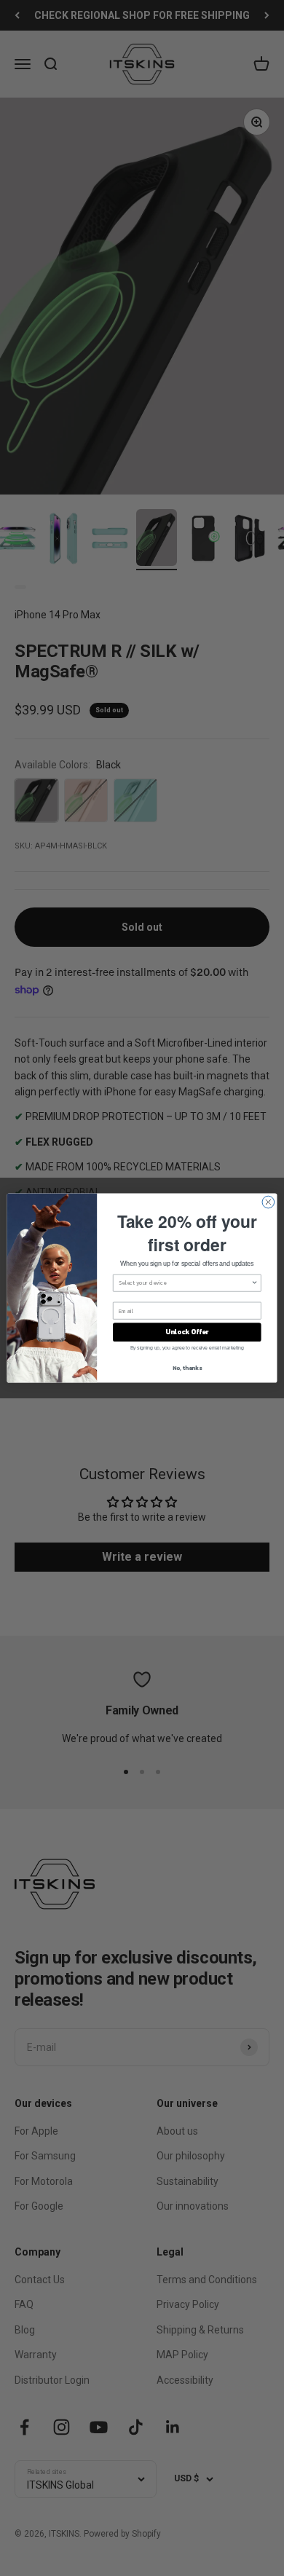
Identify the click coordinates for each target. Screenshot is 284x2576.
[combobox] (185, 1283)
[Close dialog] (268, 1202)
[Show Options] (255, 1283)
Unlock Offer (187, 1332)
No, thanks (187, 1367)
